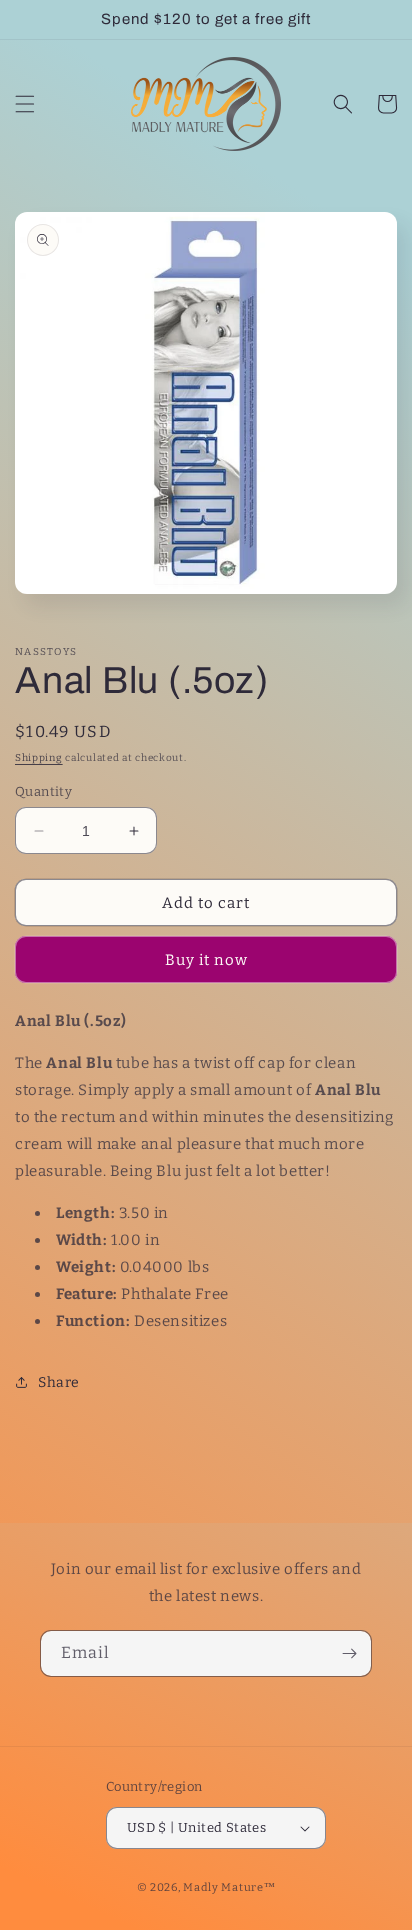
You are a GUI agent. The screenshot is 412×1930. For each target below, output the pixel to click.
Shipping (39, 758)
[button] (25, 104)
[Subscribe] (349, 1653)
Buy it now (206, 960)
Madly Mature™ (229, 1887)
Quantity (43, 791)
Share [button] (59, 1382)
